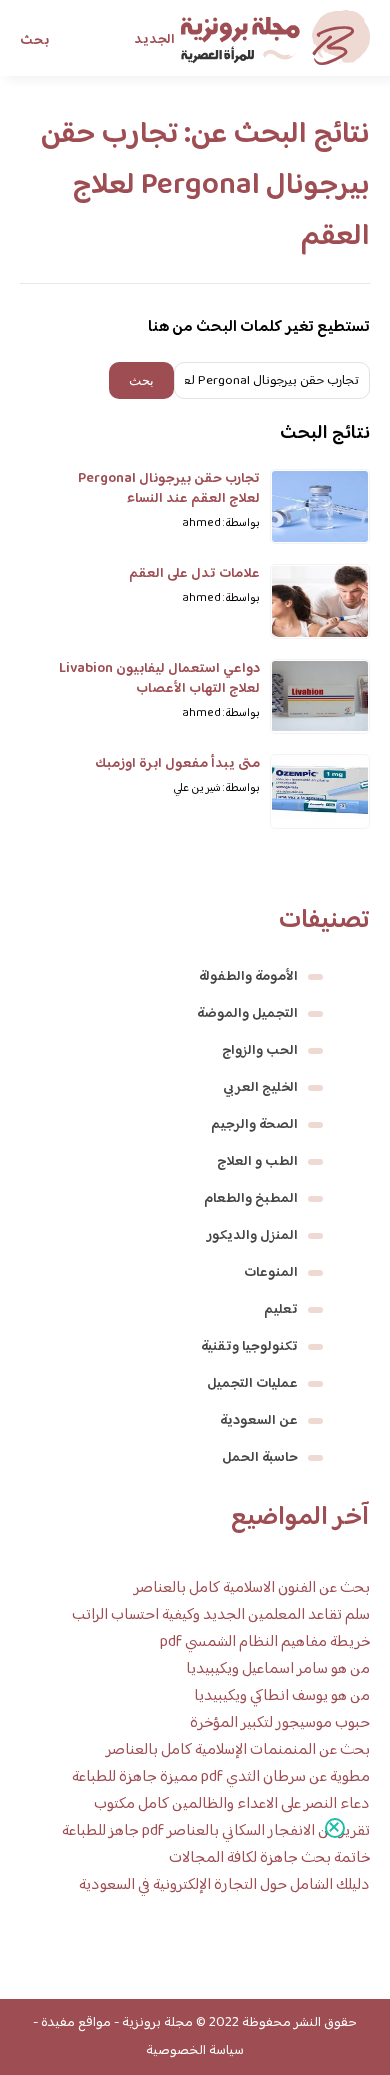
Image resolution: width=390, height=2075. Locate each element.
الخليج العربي (260, 1088)
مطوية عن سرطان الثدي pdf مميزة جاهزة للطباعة (221, 1777)
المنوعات (271, 1273)
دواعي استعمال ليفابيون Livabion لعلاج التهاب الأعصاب (159, 679)
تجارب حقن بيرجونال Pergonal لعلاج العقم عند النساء (169, 489)
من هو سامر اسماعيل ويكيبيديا (278, 1669)
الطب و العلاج (257, 1162)
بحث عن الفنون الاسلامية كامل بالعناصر (252, 1588)
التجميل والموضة (247, 1014)
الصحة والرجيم (254, 1125)
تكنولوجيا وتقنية (249, 1347)
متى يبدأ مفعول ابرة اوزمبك (177, 764)
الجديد (154, 40)
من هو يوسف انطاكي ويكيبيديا (282, 1696)
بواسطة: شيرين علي (216, 788)
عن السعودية (259, 1421)
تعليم (281, 1310)
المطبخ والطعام (251, 1199)
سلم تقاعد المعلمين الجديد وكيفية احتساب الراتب (221, 1615)
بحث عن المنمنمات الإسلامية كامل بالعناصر (238, 1750)
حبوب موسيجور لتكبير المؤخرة (280, 1723)
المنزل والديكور (252, 1236)
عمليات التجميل (252, 1384)
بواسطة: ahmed (221, 523)
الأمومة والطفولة (248, 977)
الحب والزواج (260, 1051)
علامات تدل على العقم (194, 574)
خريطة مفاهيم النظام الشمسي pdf (265, 1642)
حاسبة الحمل (260, 1458)
